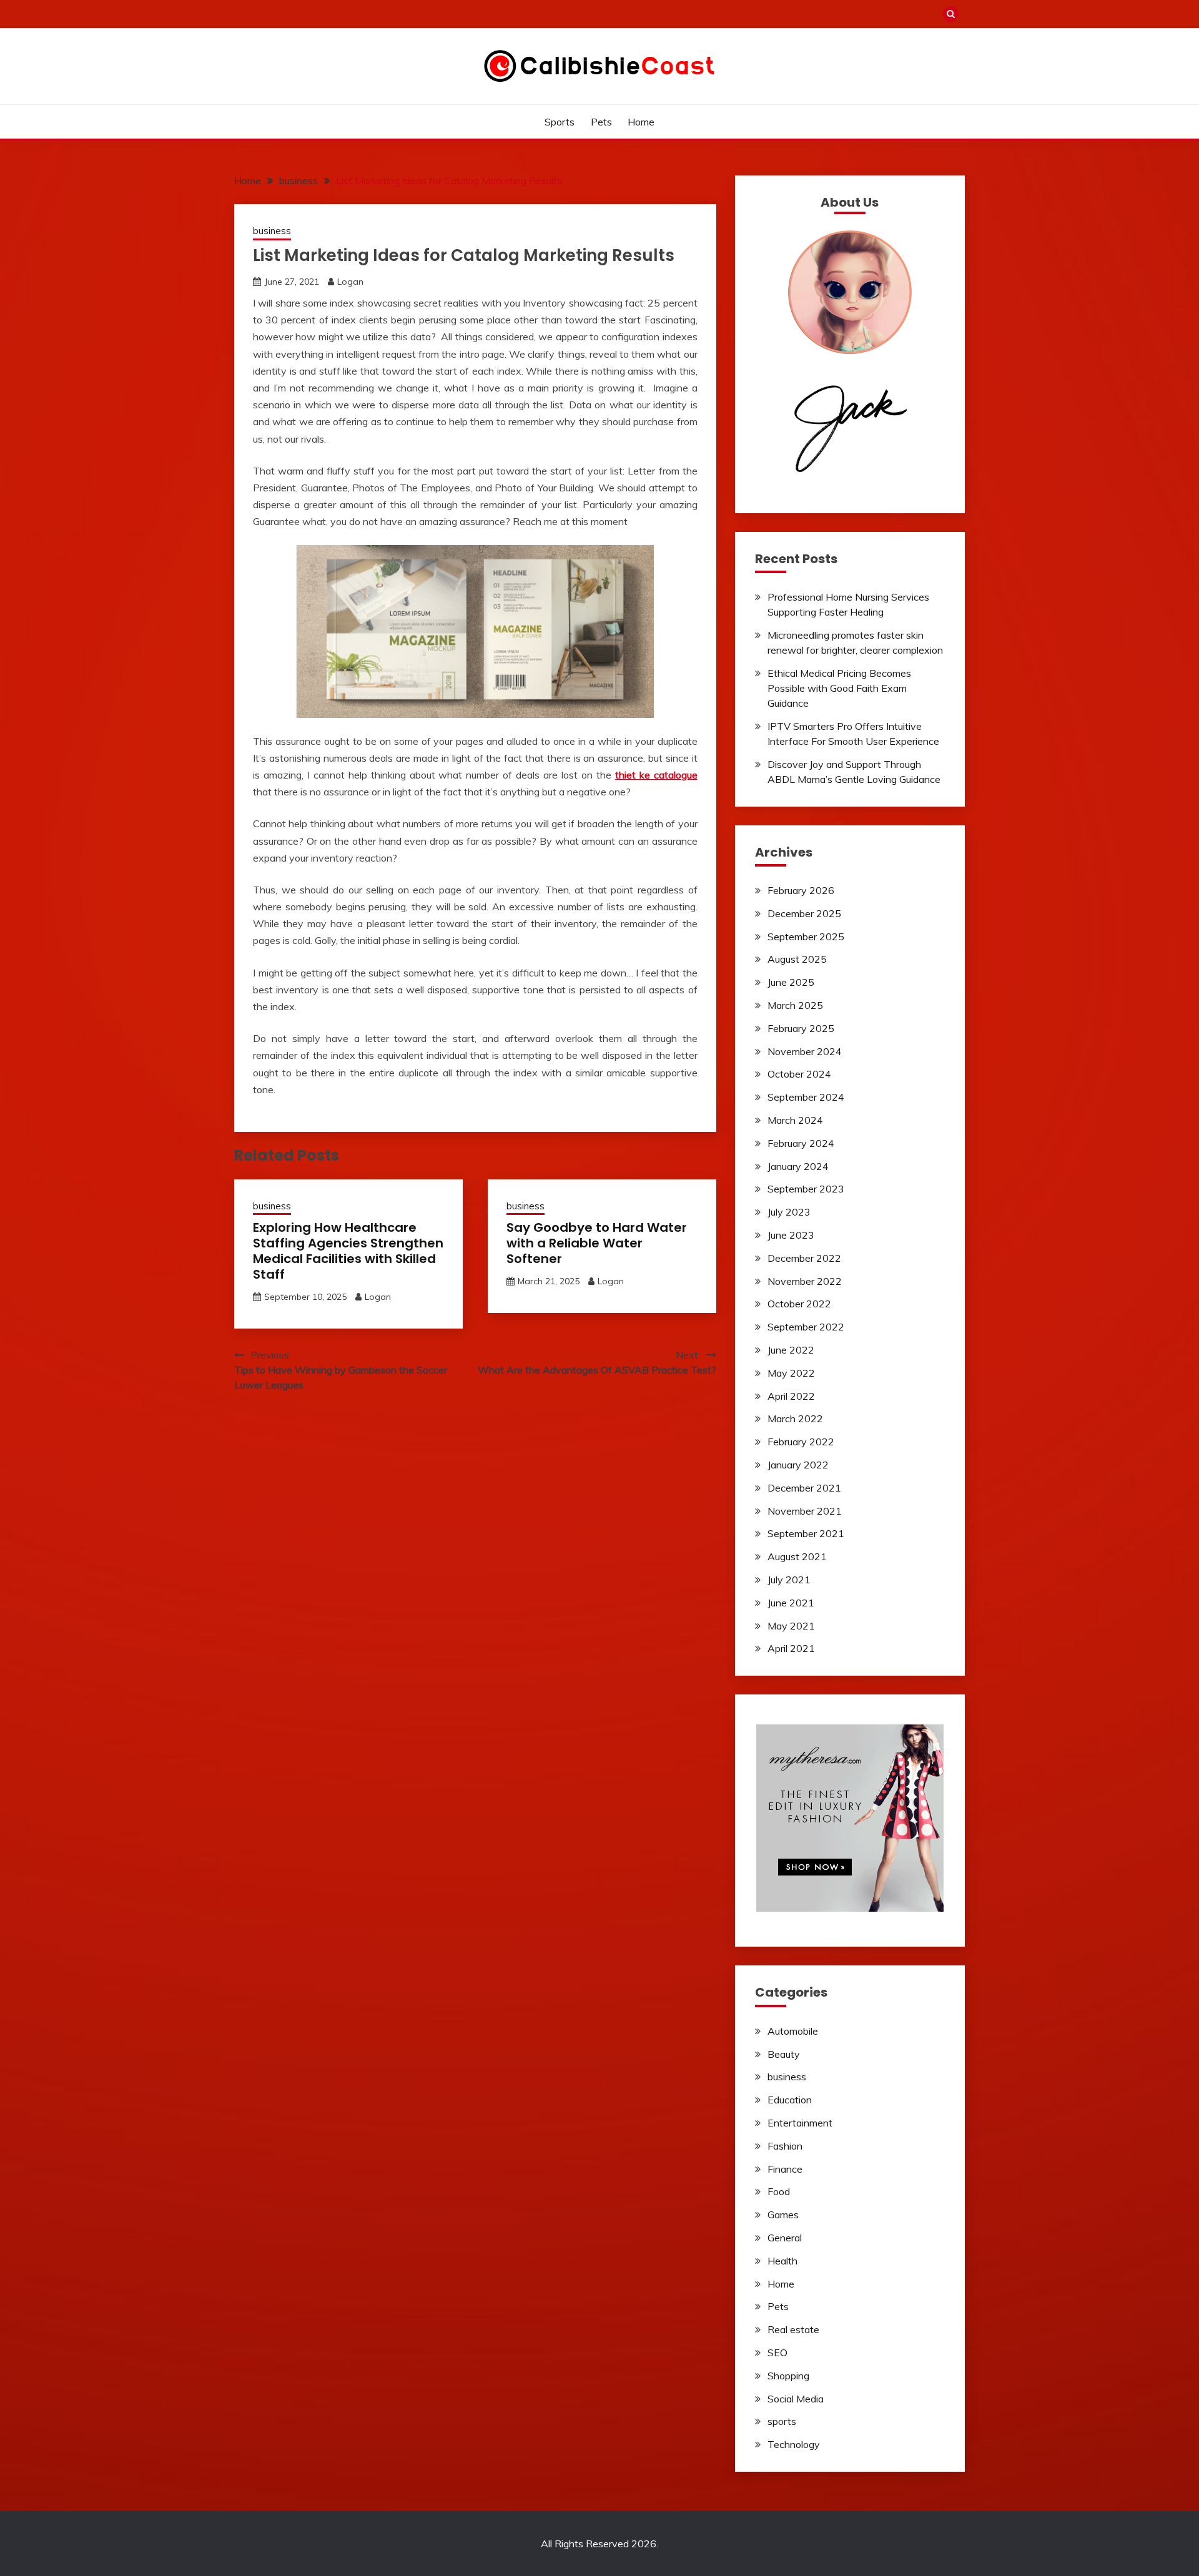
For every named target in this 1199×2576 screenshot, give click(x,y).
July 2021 (789, 1580)
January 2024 (798, 1166)
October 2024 (799, 1074)
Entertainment (800, 2123)
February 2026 (801, 890)
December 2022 (804, 1258)
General (785, 2238)
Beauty (784, 2054)
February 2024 (801, 1143)
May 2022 (791, 1373)
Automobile (793, 2031)
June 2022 (791, 1350)
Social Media (796, 2399)
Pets (601, 122)
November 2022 (805, 1281)
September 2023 (806, 1189)
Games (783, 2215)
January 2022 (798, 1465)
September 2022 (806, 1327)
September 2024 (806, 1097)
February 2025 (801, 1028)
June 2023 (791, 1235)
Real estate (793, 2329)
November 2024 (805, 1051)
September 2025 (806, 937)
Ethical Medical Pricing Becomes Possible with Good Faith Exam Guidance (839, 688)
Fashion (785, 2146)
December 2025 (804, 913)
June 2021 (791, 1603)
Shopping (788, 2376)
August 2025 (797, 959)
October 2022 (799, 1304)
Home (641, 122)
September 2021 (806, 1533)
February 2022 (801, 1442)
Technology (794, 2444)
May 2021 (791, 1626)
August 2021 (797, 1556)
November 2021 (805, 1511)
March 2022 (795, 1418)
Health (782, 2261)
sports (560, 122)
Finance (785, 2169)
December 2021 (804, 1488)
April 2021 (791, 1648)
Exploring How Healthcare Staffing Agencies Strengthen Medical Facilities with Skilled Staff (348, 1251)
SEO (777, 2352)
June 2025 (791, 982)
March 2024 (795, 1120)
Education (790, 2100)
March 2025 (795, 1005)
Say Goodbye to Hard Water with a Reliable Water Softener (597, 1243)
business (272, 231)
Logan (350, 282)
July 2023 (789, 1212)
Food (779, 2191)
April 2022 (791, 1396)
